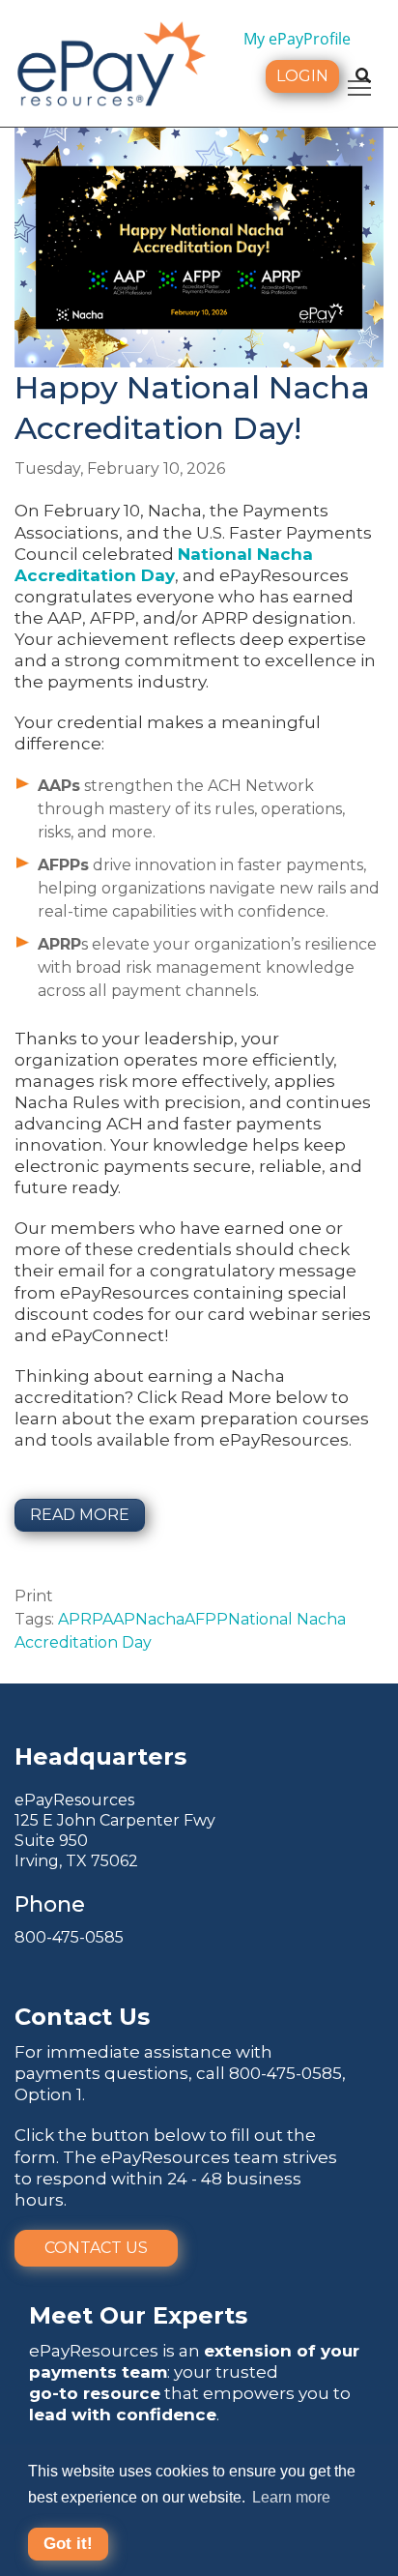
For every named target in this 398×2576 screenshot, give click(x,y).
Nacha (160, 1619)
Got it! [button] (68, 2544)
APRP (80, 1619)
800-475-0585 (69, 1937)
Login (302, 76)
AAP (119, 1619)
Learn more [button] (291, 2497)
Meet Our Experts (138, 2315)
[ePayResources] (111, 62)
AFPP (206, 1619)
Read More (80, 1515)
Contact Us (96, 2248)
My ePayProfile (297, 39)
